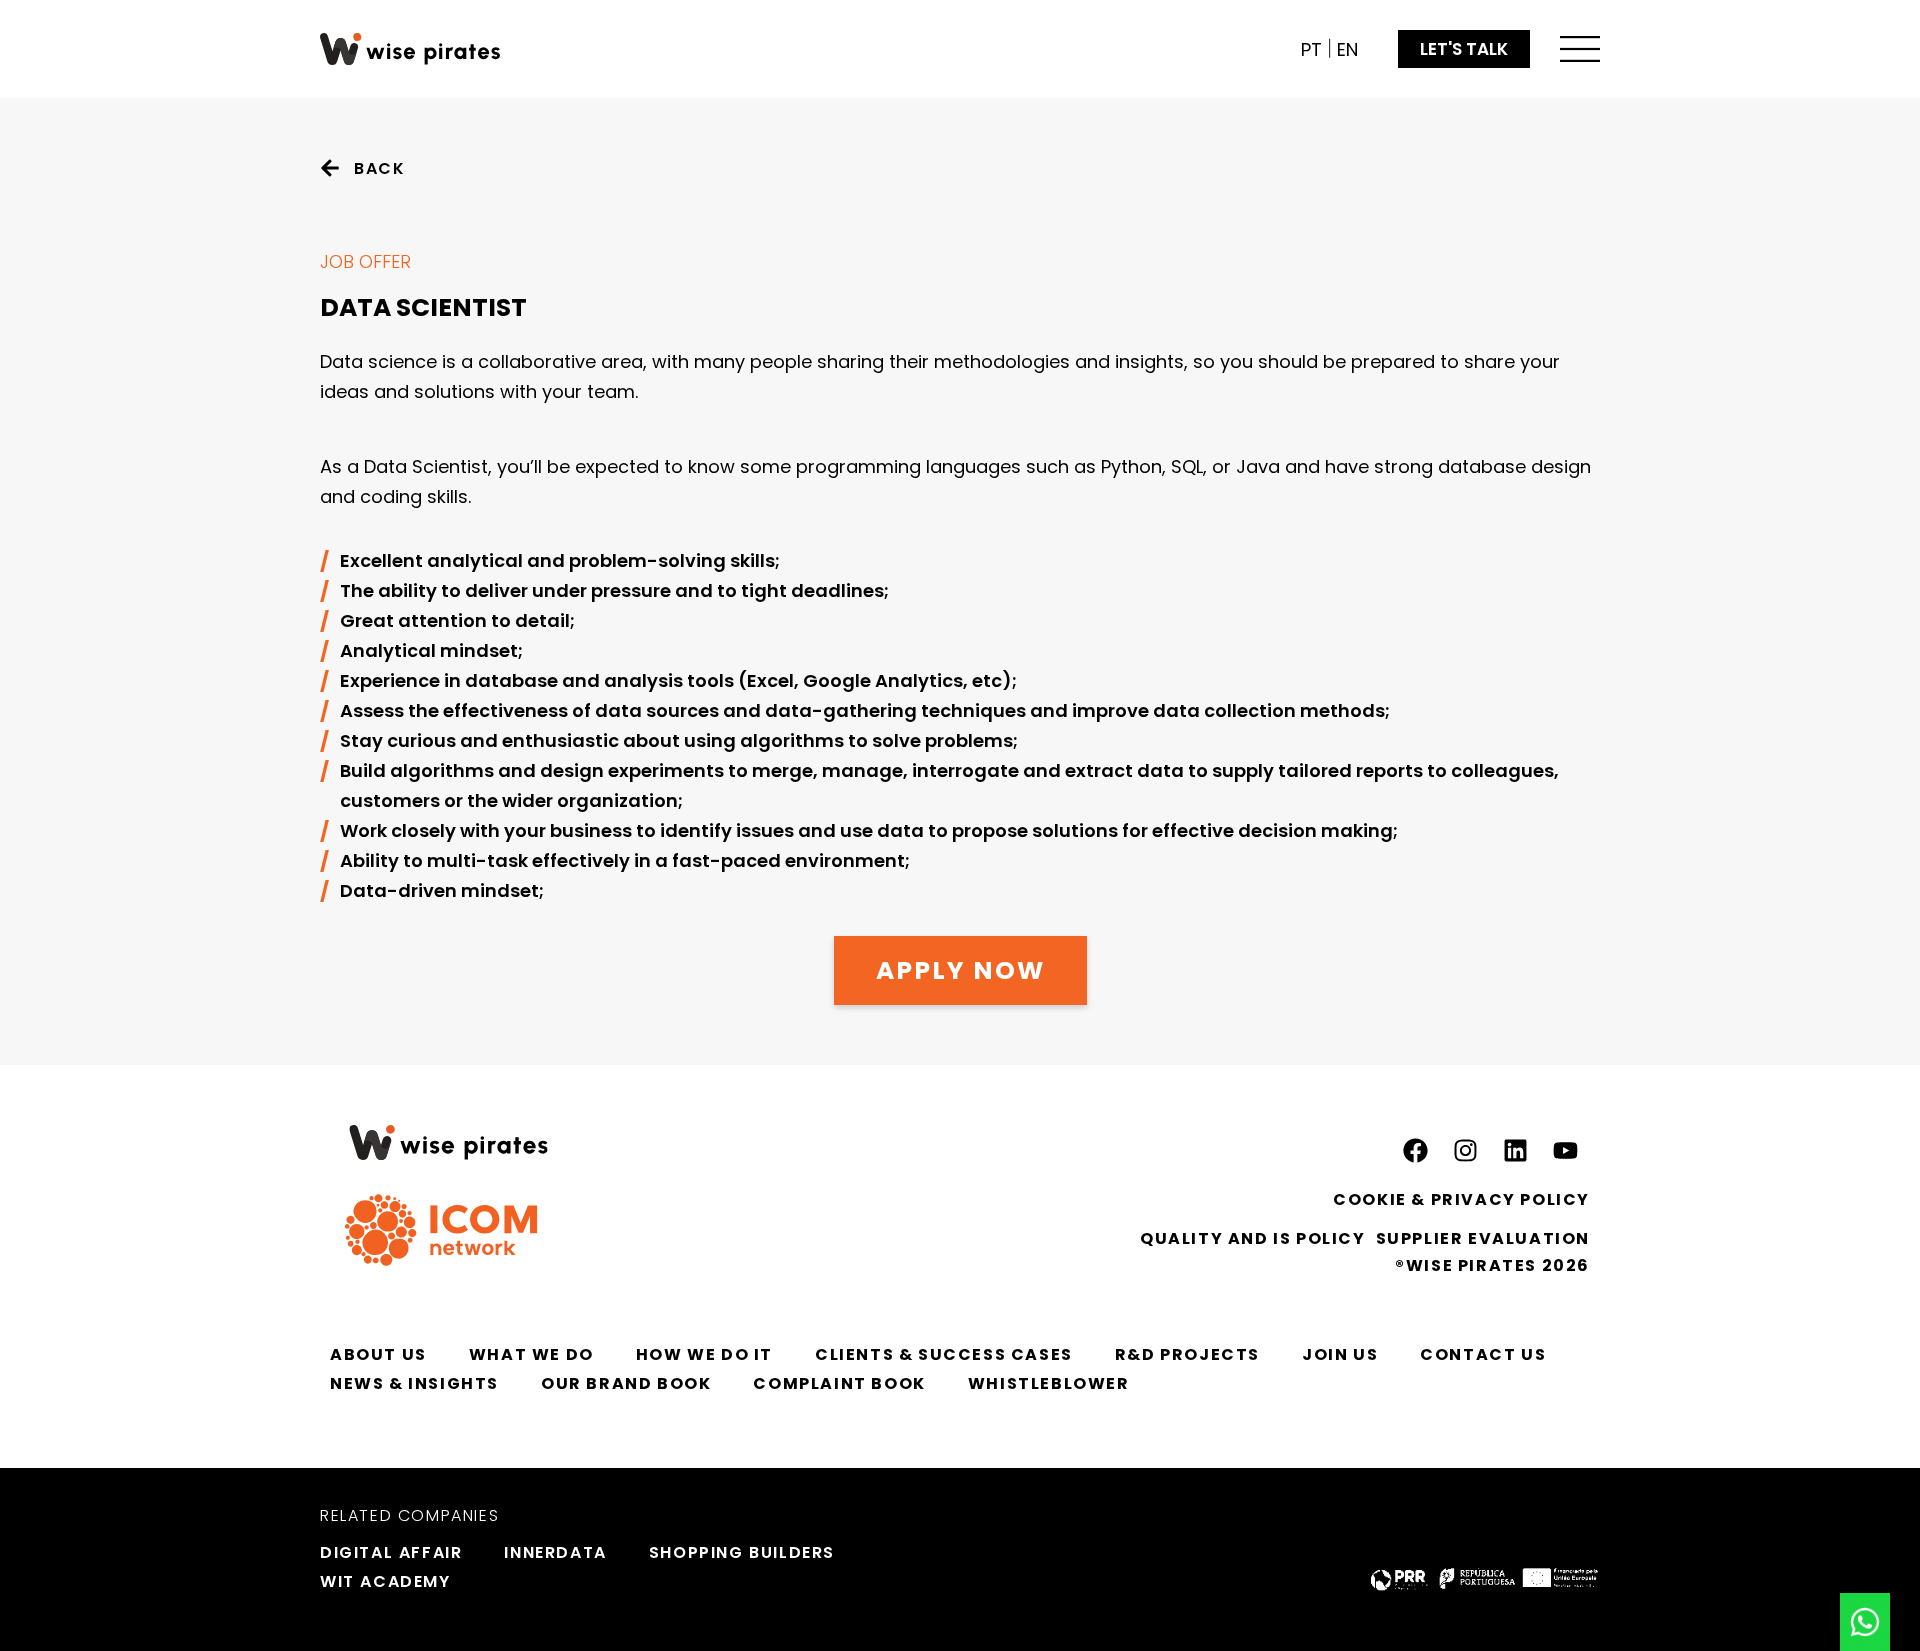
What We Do (531, 1354)
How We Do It (704, 1354)
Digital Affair (391, 1552)
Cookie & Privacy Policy (1461, 1199)
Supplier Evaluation (1483, 1238)
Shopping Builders (742, 1552)
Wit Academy (385, 1581)
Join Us (1340, 1354)
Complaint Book (839, 1383)
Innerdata (555, 1552)
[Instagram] (1465, 1150)
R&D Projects (1187, 1354)
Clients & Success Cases (944, 1354)
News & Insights (414, 1383)
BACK (379, 168)
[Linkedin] (1515, 1150)
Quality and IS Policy (1253, 1238)
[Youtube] (1565, 1150)
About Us (378, 1354)
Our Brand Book (626, 1383)
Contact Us (1483, 1354)
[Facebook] (1415, 1150)
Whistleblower (1049, 1383)
